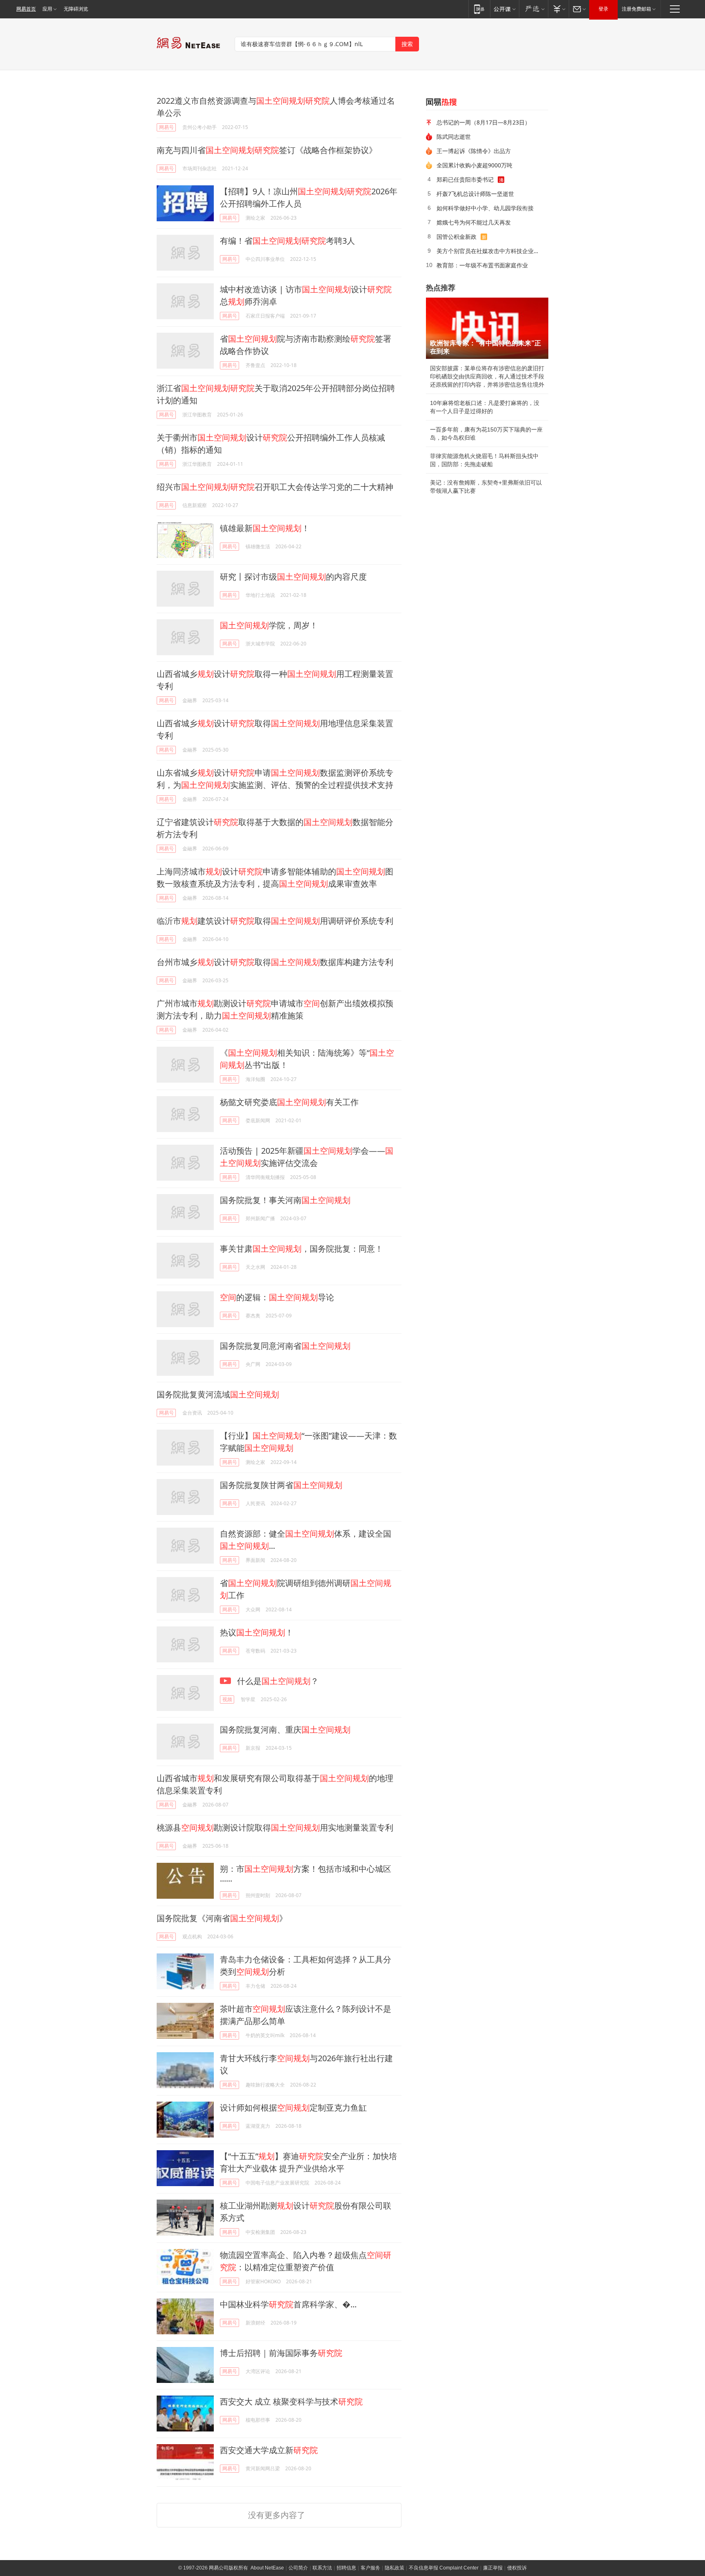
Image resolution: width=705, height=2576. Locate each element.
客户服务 (370, 2568)
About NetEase (267, 2568)
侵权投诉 (517, 2568)
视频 (227, 1699)
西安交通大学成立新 (269, 2450)
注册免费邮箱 (636, 9)
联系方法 (322, 2568)
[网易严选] (533, 9)
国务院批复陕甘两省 (281, 1485)
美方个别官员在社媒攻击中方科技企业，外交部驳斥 (490, 251)
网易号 (166, 127)
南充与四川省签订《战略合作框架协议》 (267, 150)
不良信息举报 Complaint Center (444, 2568)
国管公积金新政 (457, 237)
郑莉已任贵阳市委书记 (465, 179)
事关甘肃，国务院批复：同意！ (302, 1249)
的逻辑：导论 (277, 1297)
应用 (47, 9)
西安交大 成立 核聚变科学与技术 (291, 2401)
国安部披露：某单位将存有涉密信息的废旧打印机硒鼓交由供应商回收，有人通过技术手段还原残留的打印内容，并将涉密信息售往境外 (487, 376)
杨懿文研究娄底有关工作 (289, 1102)
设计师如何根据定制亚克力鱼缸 (293, 2108)
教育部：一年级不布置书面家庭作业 (482, 265)
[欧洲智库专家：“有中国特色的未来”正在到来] (487, 328)
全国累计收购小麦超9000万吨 (474, 165)
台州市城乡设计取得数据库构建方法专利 (275, 962)
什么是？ (277, 1681)
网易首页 (26, 9)
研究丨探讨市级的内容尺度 (293, 577)
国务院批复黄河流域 (218, 1394)
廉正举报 (493, 2568)
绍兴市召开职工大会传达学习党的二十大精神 (275, 487)
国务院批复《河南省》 (222, 1918)
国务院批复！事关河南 (285, 1200)
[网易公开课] (504, 9)
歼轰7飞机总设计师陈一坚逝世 (475, 194)
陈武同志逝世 (454, 137)
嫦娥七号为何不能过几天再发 (474, 222)
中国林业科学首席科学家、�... (288, 2304)
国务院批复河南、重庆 (285, 1730)
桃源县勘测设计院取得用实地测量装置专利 (275, 1827)
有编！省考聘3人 (287, 241)
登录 (603, 9)
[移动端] (479, 9)
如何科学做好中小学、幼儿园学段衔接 (485, 208)
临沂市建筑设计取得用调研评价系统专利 (275, 921)
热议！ (257, 1632)
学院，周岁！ (269, 625)
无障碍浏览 (76, 9)
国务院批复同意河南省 (285, 1346)
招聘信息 (346, 2568)
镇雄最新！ (265, 528)
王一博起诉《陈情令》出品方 (474, 151)
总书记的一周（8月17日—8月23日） (483, 122)
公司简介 (298, 2568)
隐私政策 (395, 2568)
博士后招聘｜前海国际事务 (281, 2353)
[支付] (558, 9)
